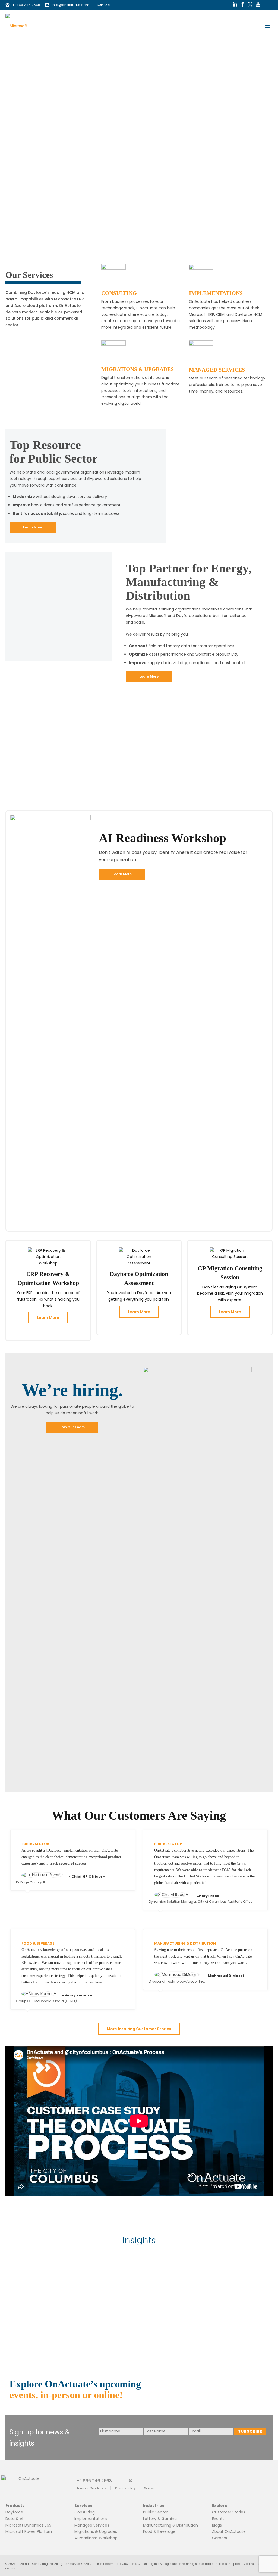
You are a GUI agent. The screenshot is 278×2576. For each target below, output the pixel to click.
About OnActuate (229, 2531)
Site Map (151, 2488)
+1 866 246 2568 (26, 5)
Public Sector (155, 2512)
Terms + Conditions (91, 2488)
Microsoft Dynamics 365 (28, 2525)
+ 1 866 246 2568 (94, 2480)
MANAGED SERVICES (217, 370)
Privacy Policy (125, 2488)
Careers (219, 2538)
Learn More (48, 1317)
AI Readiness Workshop (96, 2538)
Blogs (217, 2525)
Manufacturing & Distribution (170, 2525)
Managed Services (92, 2525)
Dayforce (14, 2512)
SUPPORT (102, 5)
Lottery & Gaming (160, 2519)
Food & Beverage (159, 2531)
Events (218, 2519)
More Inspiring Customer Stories (139, 2029)
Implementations (91, 2519)
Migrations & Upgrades (96, 2531)
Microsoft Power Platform (29, 2531)
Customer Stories (229, 2512)
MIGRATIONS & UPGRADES (138, 369)
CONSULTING (119, 293)
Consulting (85, 2512)
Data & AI (14, 2519)
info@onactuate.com (71, 5)
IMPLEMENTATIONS (216, 293)
